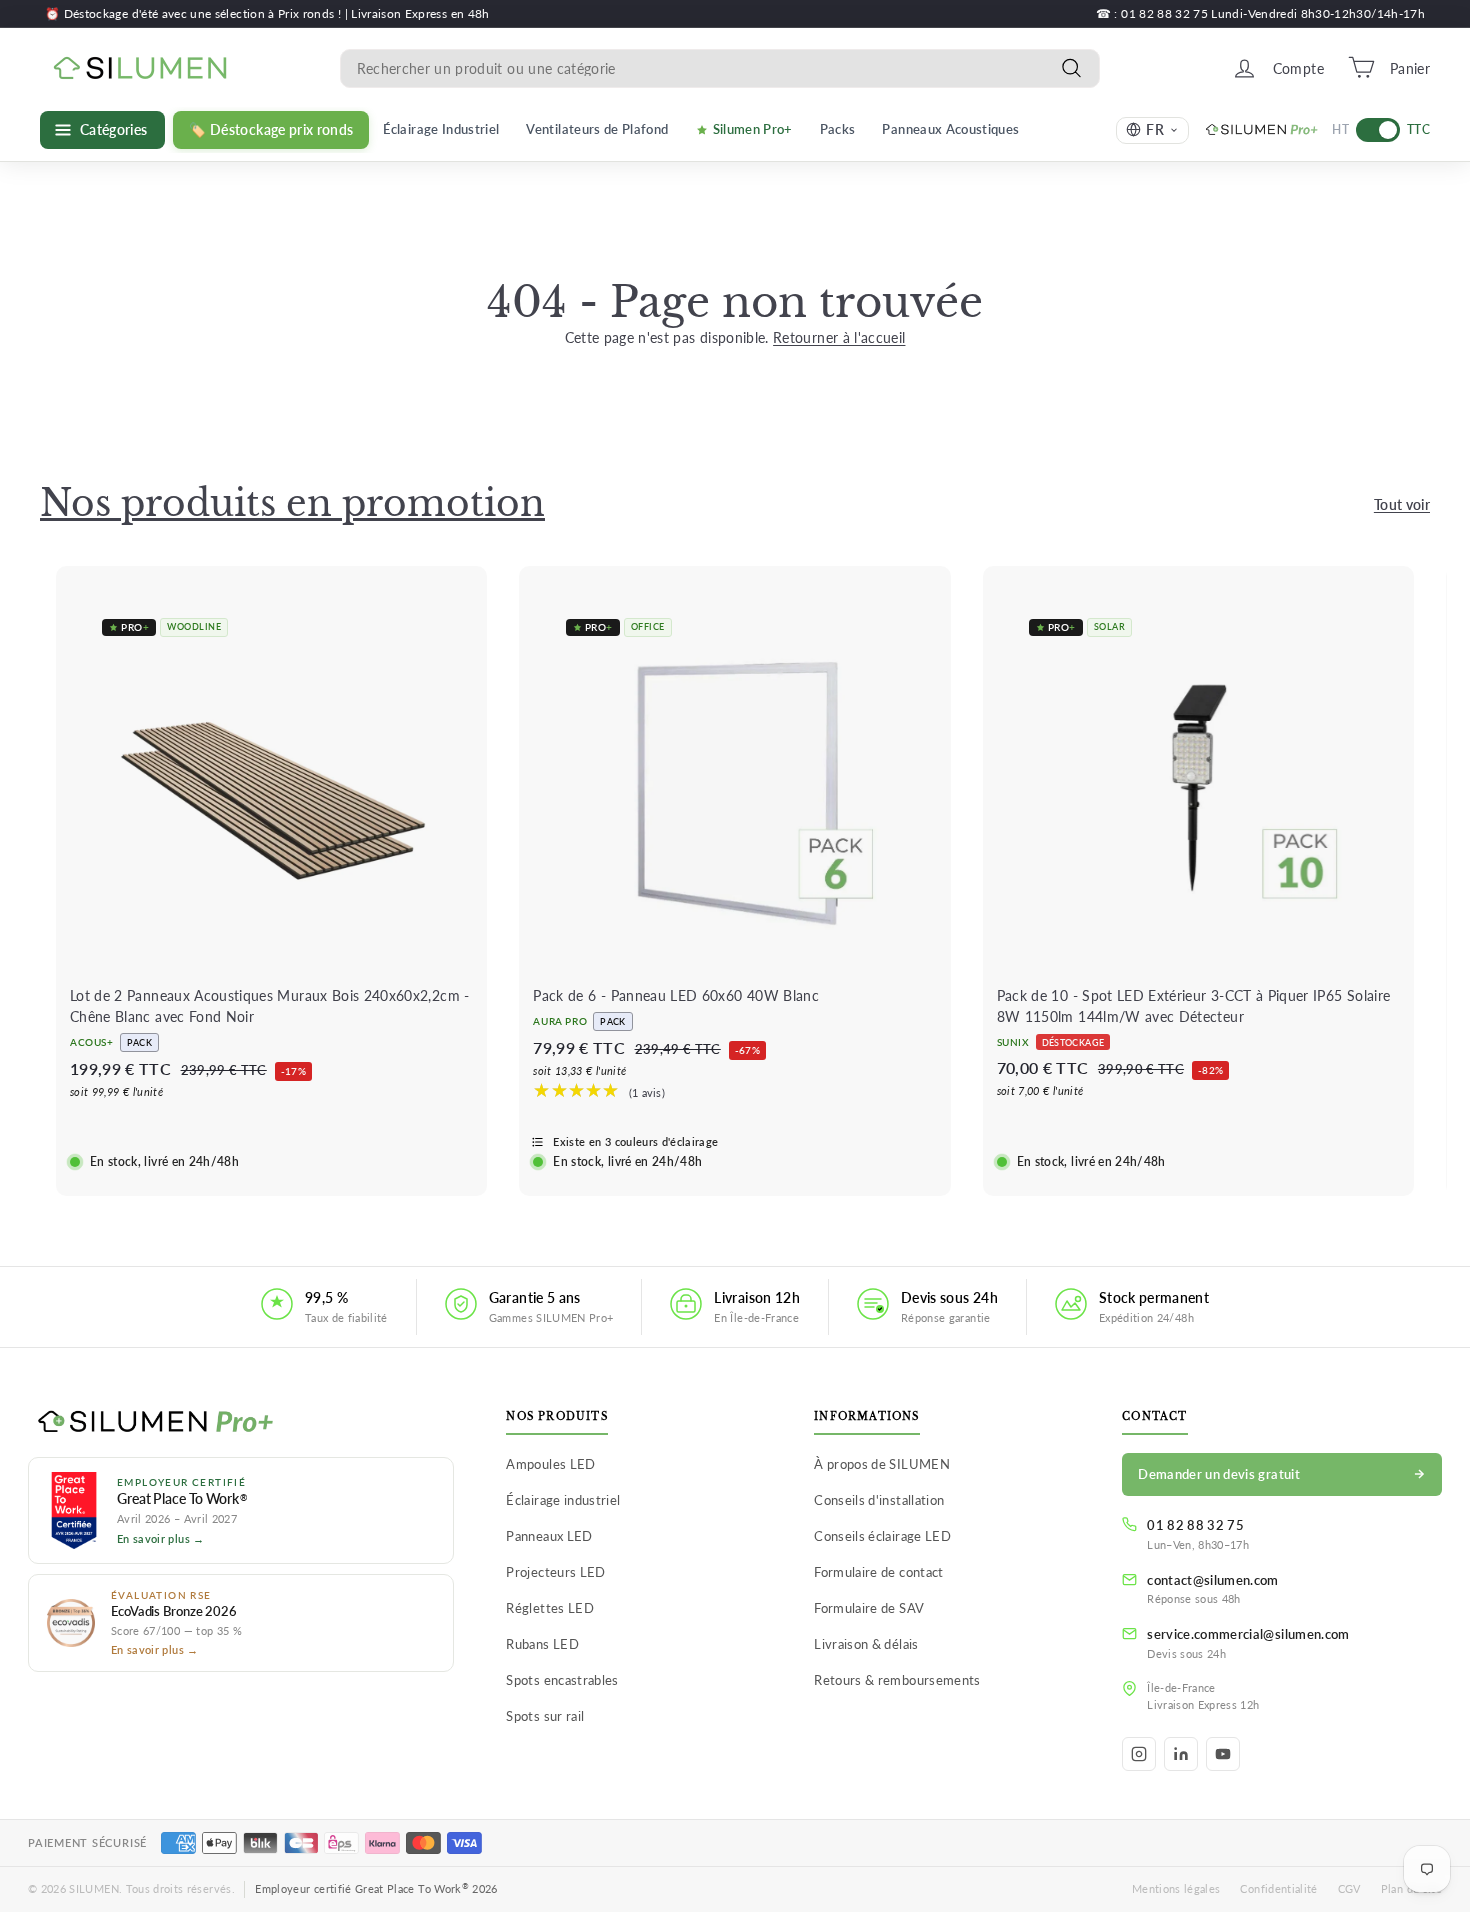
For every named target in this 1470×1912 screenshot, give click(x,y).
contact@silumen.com (1213, 1580)
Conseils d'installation (879, 1500)
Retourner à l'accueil (839, 337)
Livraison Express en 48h (420, 13)
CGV (1349, 1888)
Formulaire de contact (878, 1572)
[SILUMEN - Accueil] (241, 1423)
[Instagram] (1139, 1754)
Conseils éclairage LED (882, 1536)
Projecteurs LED (555, 1572)
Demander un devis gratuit (1219, 1474)
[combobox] (720, 67)
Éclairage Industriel (441, 129)
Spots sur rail (545, 1716)
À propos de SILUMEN (882, 1464)
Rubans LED (542, 1644)
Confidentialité (1278, 1888)
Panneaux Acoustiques (950, 129)
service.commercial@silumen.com (1248, 1634)
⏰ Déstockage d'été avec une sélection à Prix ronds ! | (198, 13)
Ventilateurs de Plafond (597, 129)
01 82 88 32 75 (1195, 1525)
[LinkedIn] (1181, 1754)
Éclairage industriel (563, 1500)
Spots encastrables (562, 1680)
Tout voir (1402, 504)
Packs (838, 129)
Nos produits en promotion (292, 503)
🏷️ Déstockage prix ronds (271, 130)
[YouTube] (1223, 1754)
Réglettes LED (550, 1608)
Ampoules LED (550, 1464)
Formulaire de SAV (869, 1608)
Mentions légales (1176, 1888)
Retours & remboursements (897, 1680)
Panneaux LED (549, 1536)
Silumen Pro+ (753, 129)
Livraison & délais (866, 1644)
